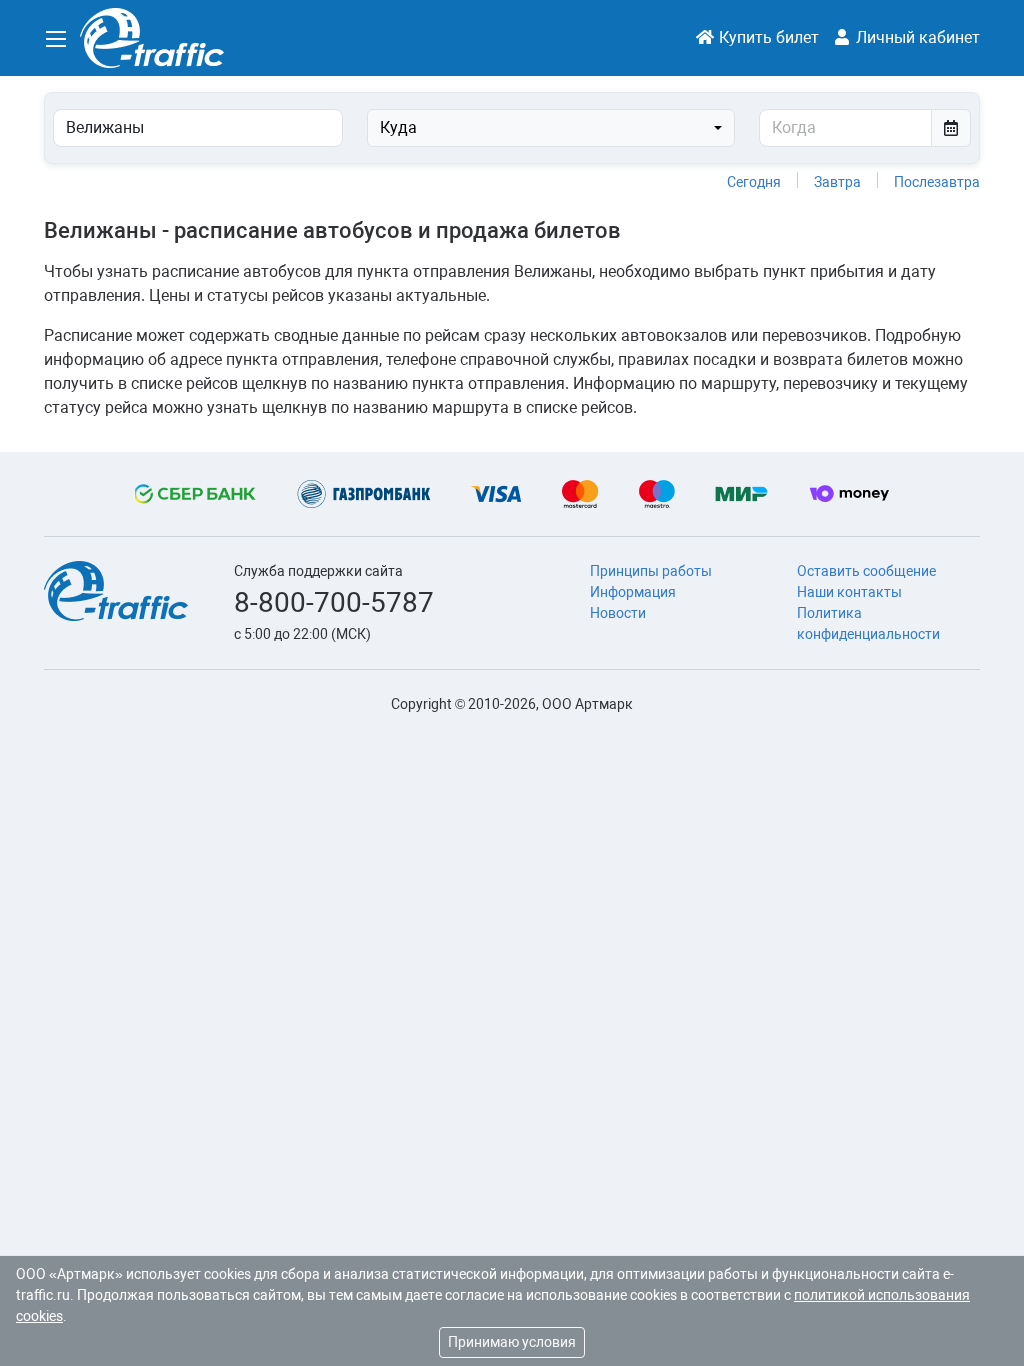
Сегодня (754, 182)
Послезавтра (937, 182)
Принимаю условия (512, 1342)
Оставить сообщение (866, 571)
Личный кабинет (916, 37)
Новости (618, 613)
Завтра (837, 182)
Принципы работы (651, 571)
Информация (633, 592)
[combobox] (551, 128)
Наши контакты (849, 592)
